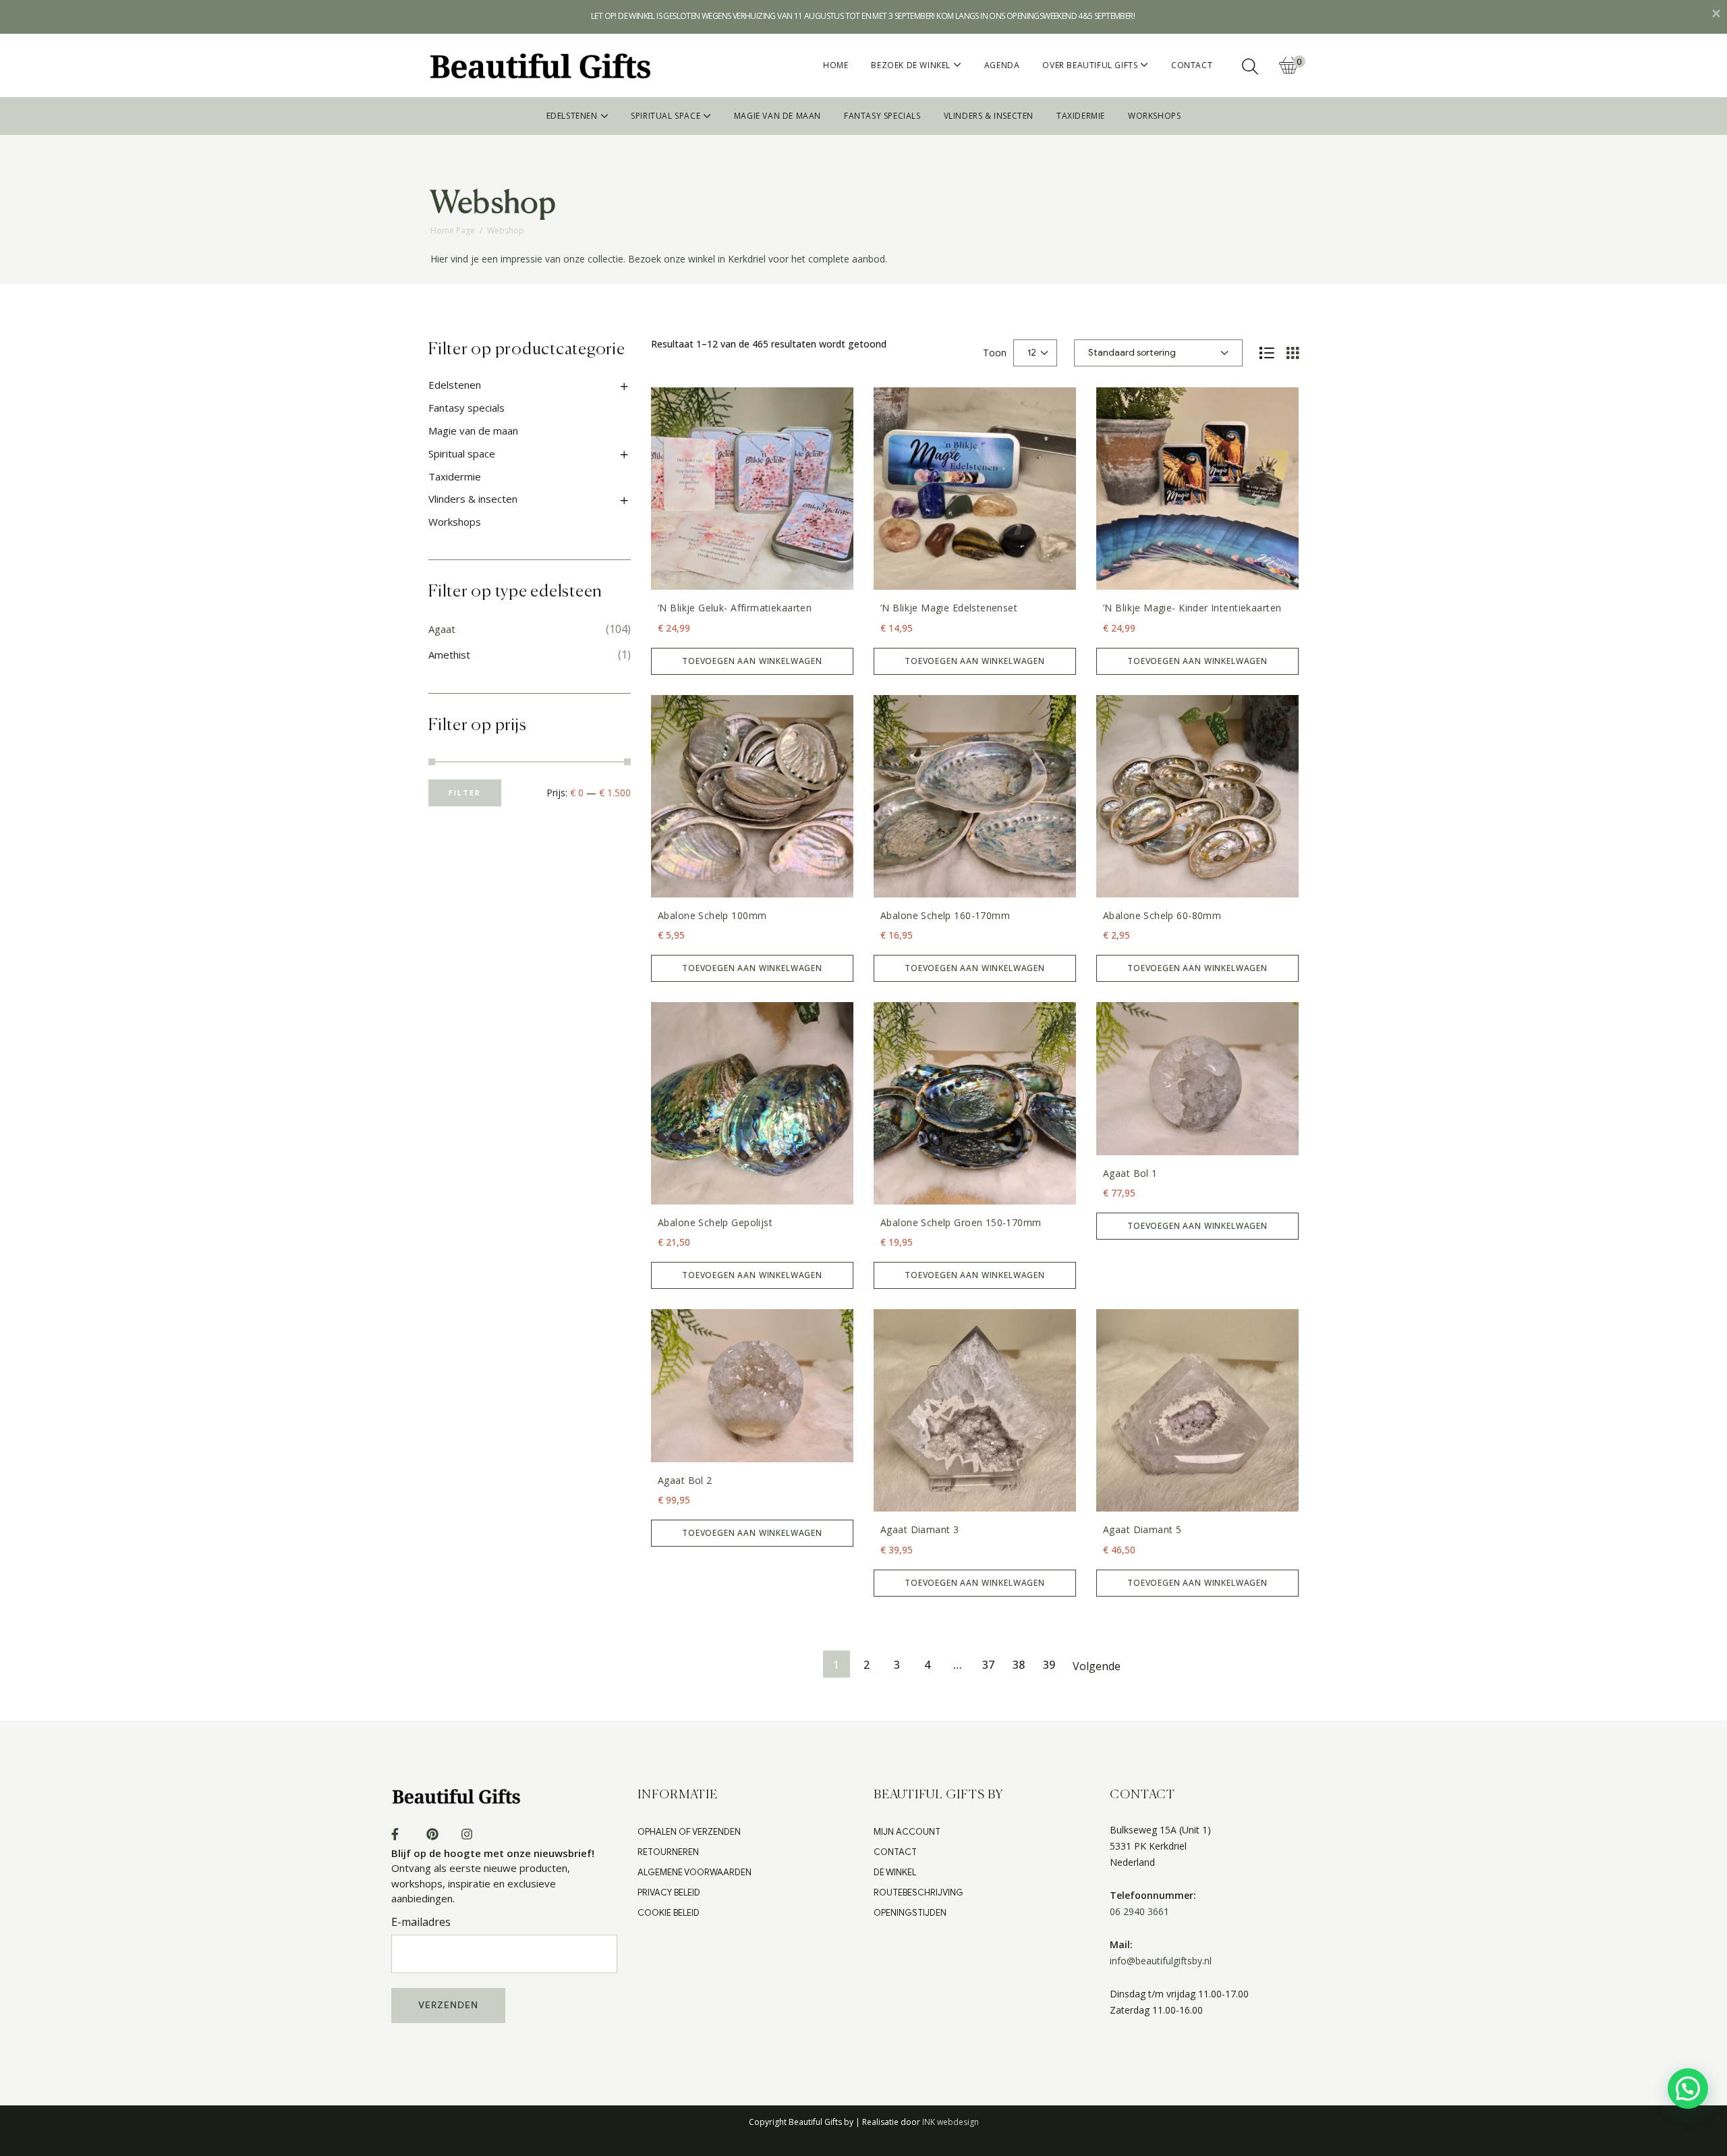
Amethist (449, 621)
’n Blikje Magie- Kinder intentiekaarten (1192, 574)
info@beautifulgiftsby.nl (1161, 1927)
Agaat (442, 595)
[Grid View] (1293, 319)
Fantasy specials (466, 374)
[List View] (1267, 319)
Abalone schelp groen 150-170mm (961, 1189)
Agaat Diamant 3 (919, 1496)
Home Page (453, 197)
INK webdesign (951, 2088)
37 (988, 1631)
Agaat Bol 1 (1130, 1139)
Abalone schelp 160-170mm (945, 882)
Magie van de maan (473, 397)
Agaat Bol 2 (685, 1446)
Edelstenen (455, 351)
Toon (995, 319)
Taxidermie (455, 443)
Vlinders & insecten (473, 465)
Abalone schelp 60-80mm (1162, 882)
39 (1049, 1631)
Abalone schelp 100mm (712, 882)
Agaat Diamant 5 (1142, 1496)
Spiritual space (462, 420)
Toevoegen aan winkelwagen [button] (752, 627)
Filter (465, 759)
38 (1019, 1631)
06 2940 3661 (1139, 1878)
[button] (1688, 2089)
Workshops (455, 488)
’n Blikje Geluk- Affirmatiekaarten (735, 574)
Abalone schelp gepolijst (715, 1189)
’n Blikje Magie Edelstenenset (949, 574)
